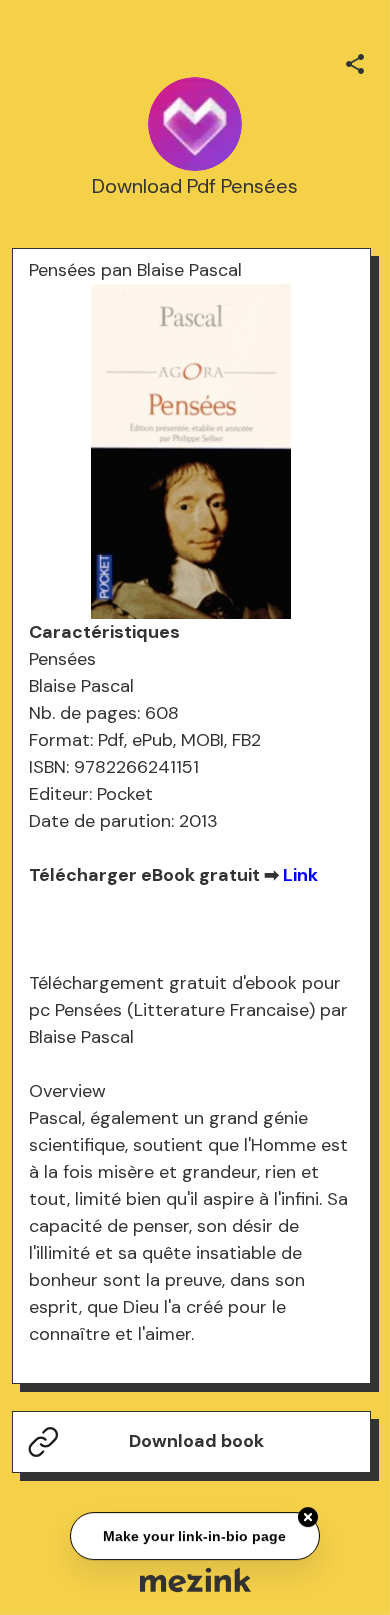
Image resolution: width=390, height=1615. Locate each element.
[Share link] (355, 61)
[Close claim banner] (308, 1517)
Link (300, 875)
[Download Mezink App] (195, 1579)
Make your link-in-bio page (195, 1536)
